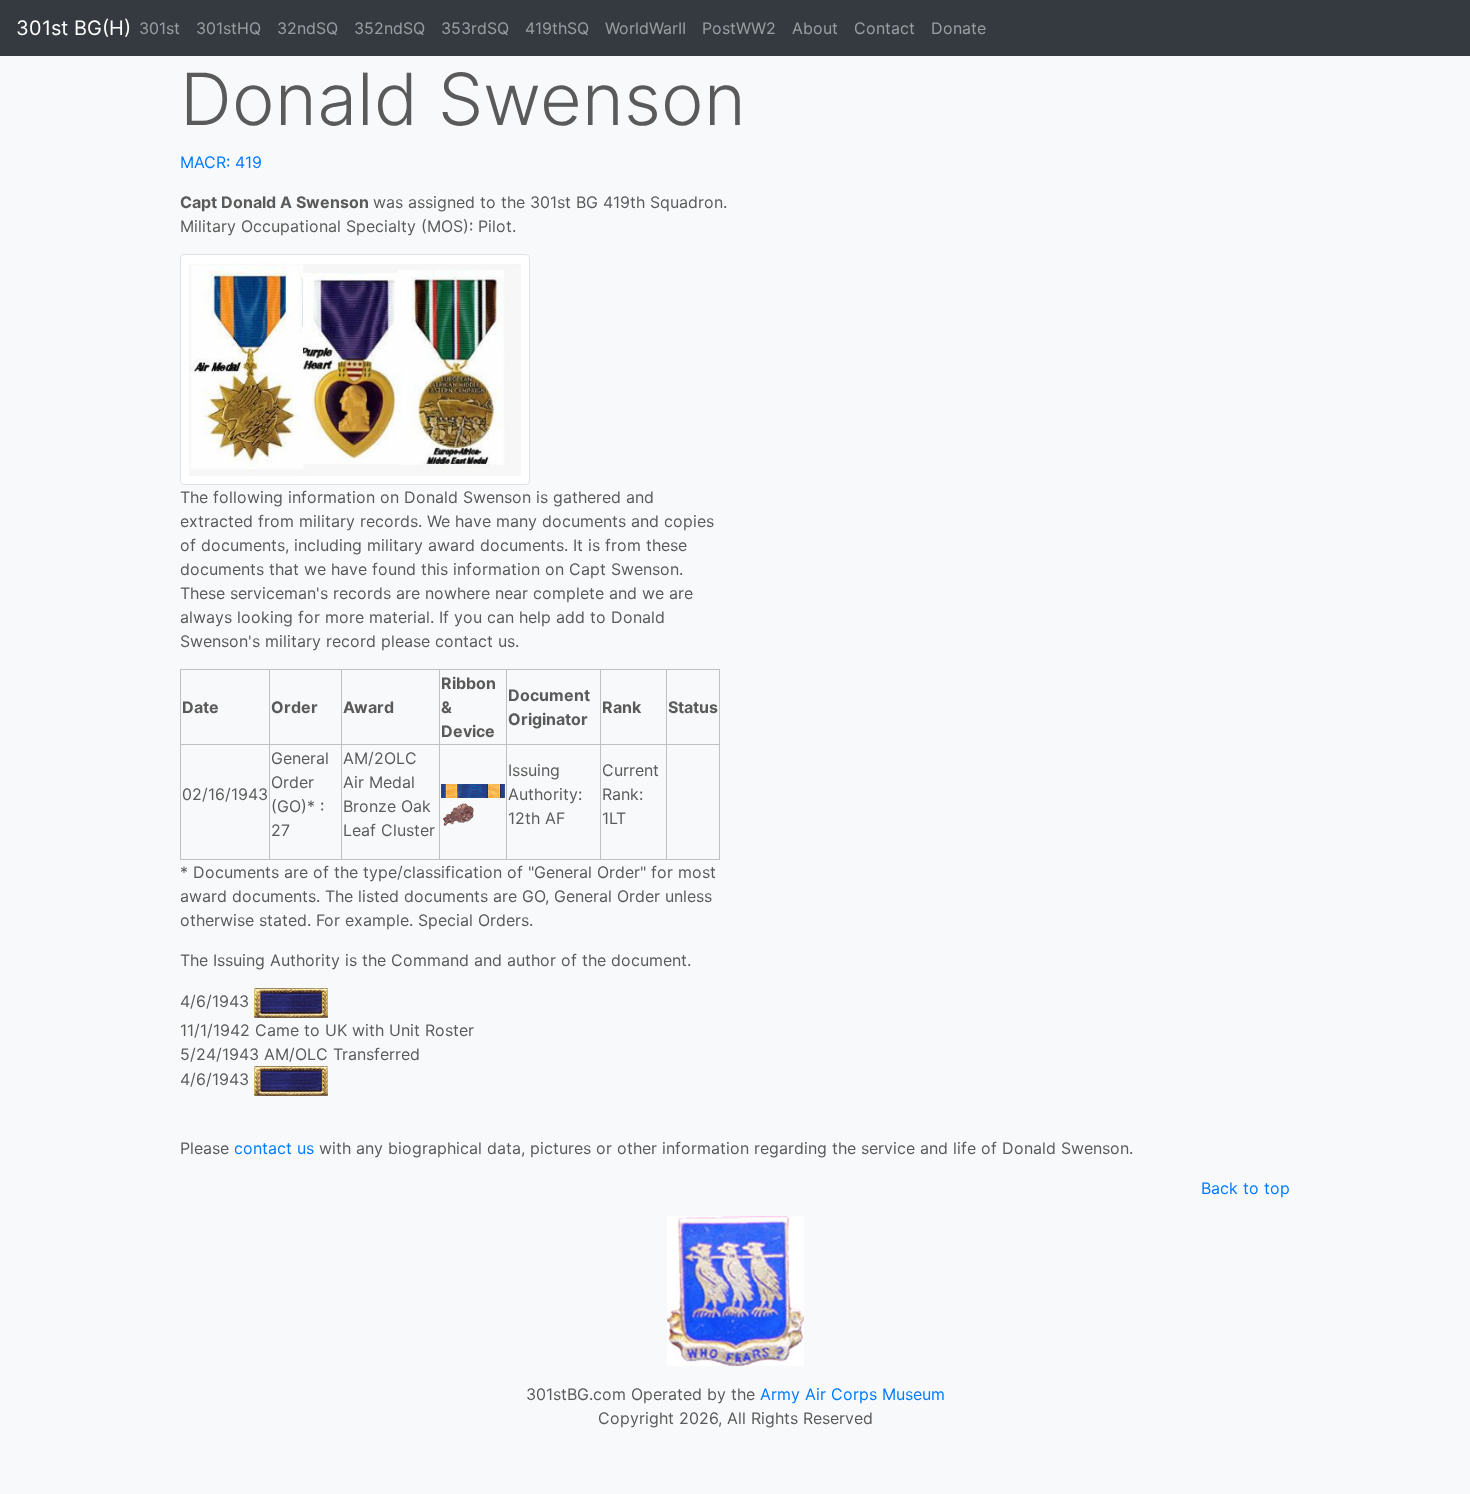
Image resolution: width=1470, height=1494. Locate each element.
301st (159, 28)
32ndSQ (307, 28)
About (815, 28)
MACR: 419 (221, 162)
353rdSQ (475, 28)
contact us (274, 1148)
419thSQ (557, 28)
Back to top (1245, 1188)
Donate (958, 28)
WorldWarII (645, 28)
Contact (884, 28)
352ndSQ (389, 28)
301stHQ (228, 28)
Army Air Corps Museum (852, 1394)
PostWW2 (739, 28)
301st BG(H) (73, 28)
